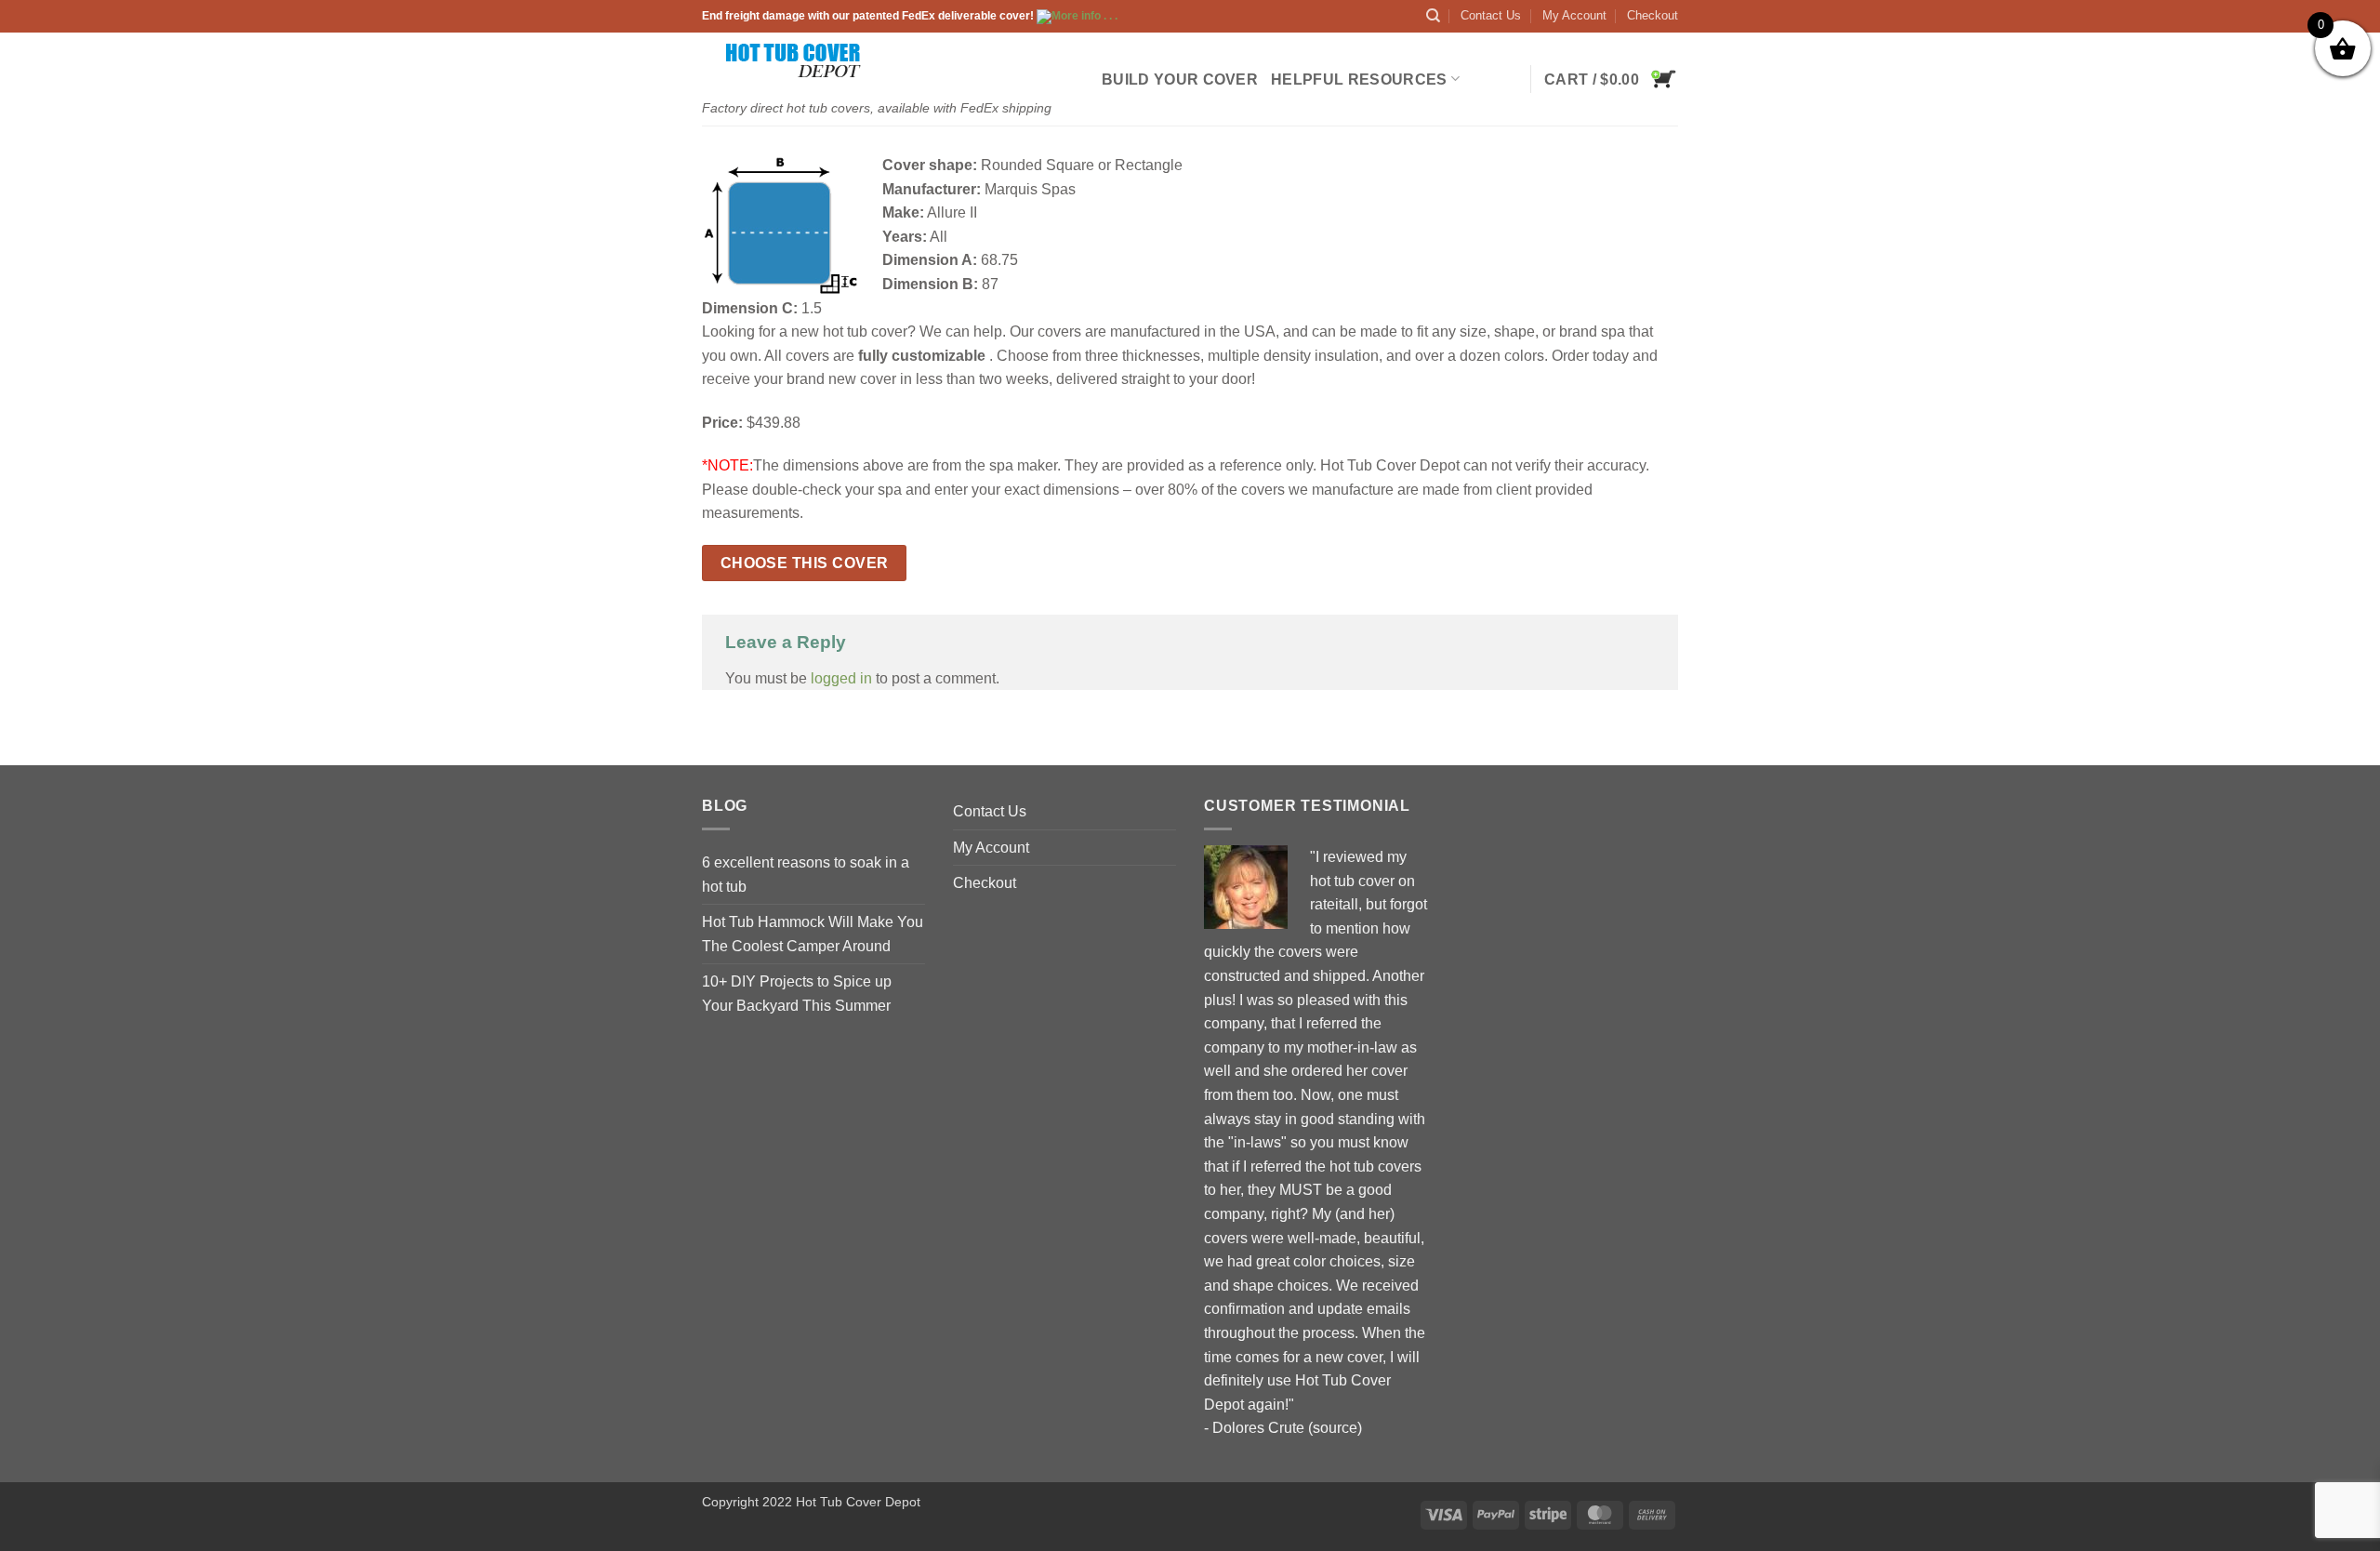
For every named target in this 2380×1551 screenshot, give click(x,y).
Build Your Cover (1180, 80)
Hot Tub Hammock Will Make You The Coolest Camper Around (813, 934)
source (1335, 1428)
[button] (1611, 79)
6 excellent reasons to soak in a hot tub (806, 875)
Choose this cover (805, 563)
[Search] (1433, 16)
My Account (1574, 15)
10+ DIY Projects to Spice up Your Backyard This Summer (797, 994)
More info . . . (1084, 16)
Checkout (1653, 15)
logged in (841, 678)
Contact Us (1491, 15)
